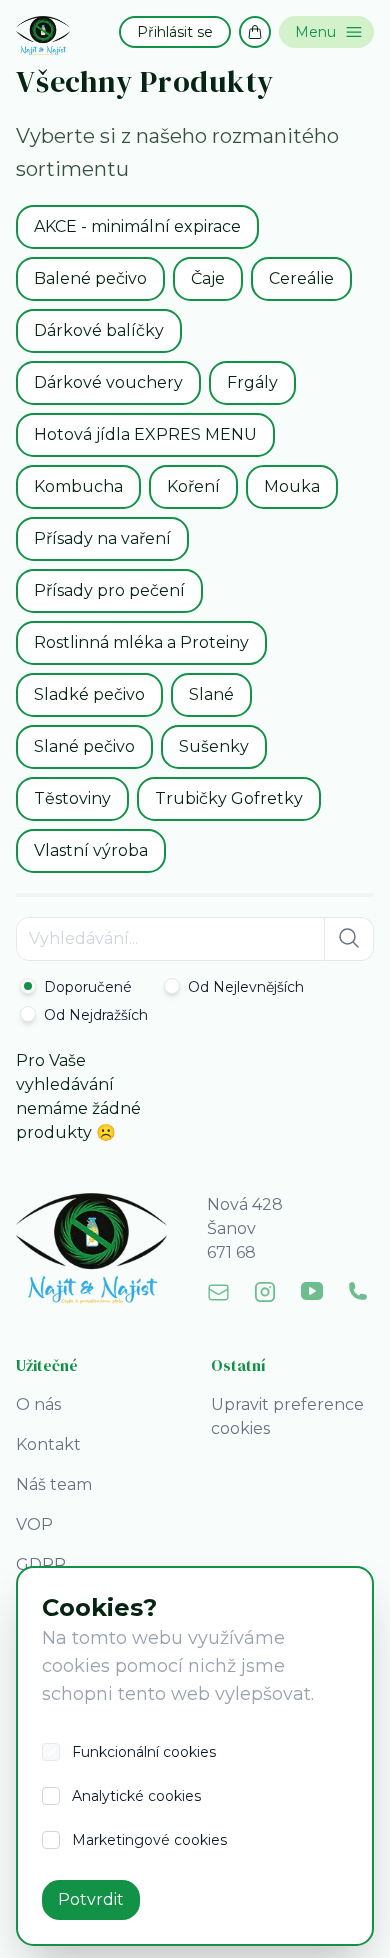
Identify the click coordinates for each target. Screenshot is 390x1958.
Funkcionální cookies (144, 1752)
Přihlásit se (175, 32)
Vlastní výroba (91, 850)
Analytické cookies (136, 1796)
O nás (38, 1404)
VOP (34, 1524)
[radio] (76, 987)
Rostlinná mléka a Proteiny (141, 642)
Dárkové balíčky (99, 330)
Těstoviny (72, 798)
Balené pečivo (90, 278)
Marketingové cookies (149, 1840)
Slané (211, 694)
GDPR (41, 1564)
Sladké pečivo (89, 694)
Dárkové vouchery (108, 382)
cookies (76, 1666)
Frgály (252, 382)
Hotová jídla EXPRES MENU (145, 434)
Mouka (292, 486)
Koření (193, 486)
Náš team (54, 1484)
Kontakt (48, 1444)
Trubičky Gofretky (229, 798)
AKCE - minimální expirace (137, 226)
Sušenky (214, 746)
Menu (315, 32)
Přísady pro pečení (109, 590)
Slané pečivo (84, 746)
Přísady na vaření (102, 538)
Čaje (208, 278)
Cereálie (301, 278)
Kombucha (78, 486)
